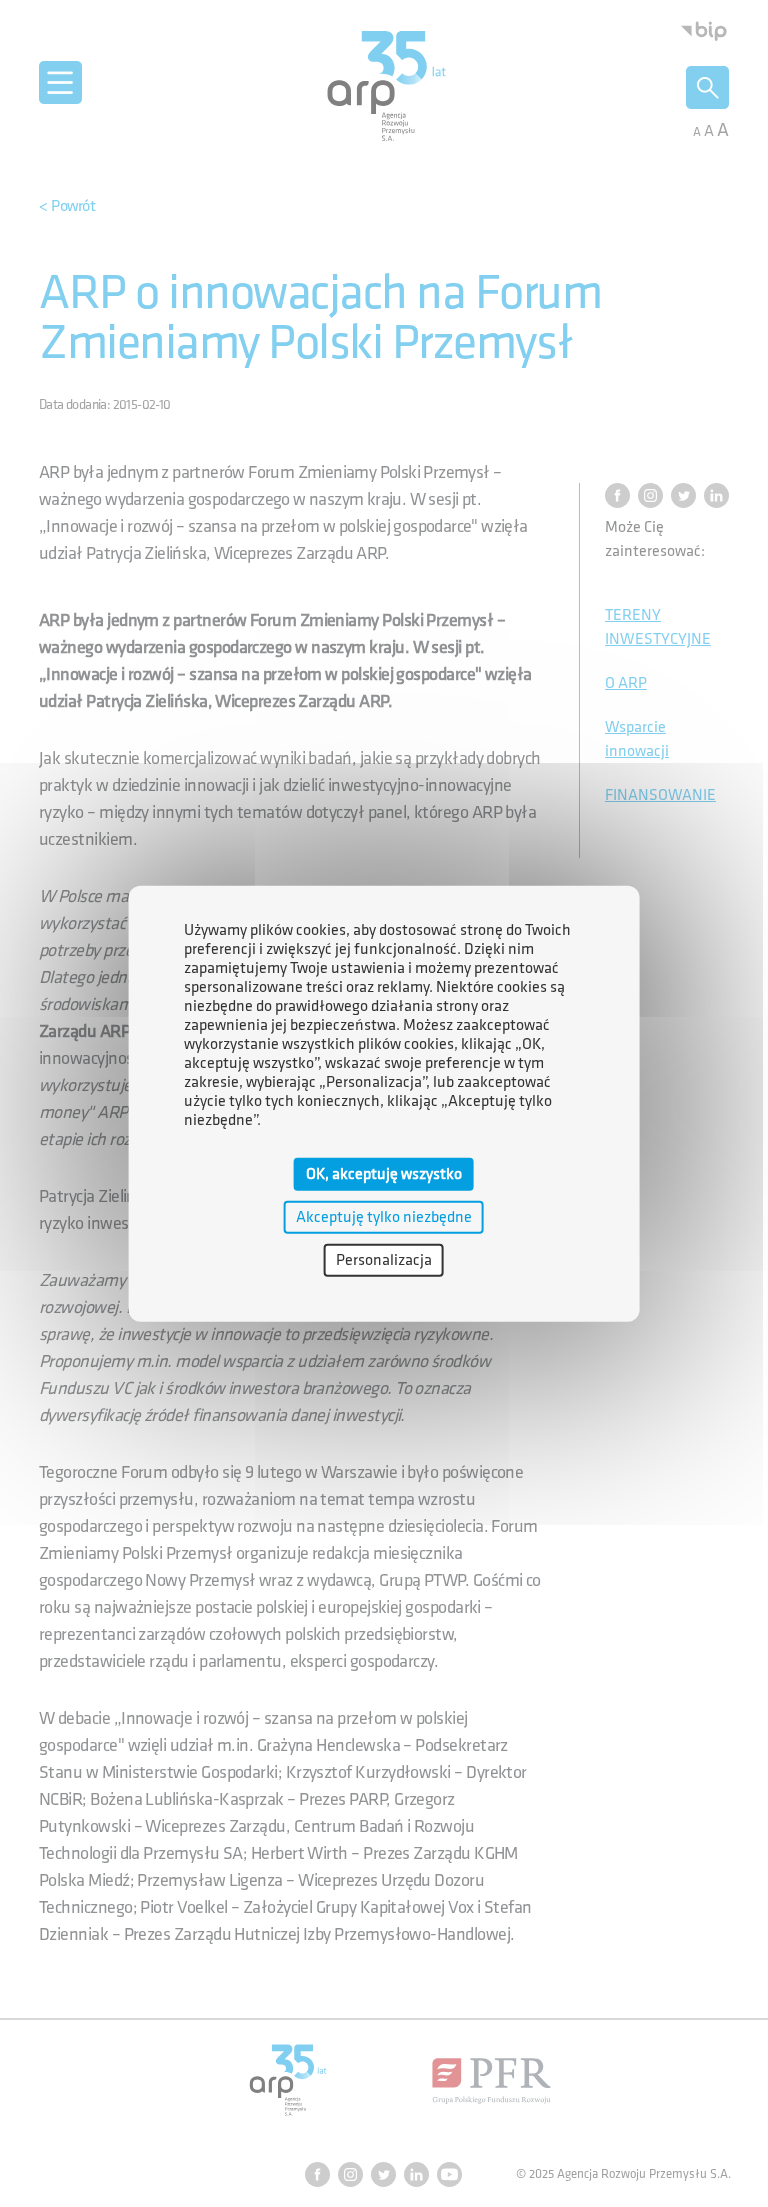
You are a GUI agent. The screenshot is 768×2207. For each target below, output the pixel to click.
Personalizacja (384, 1260)
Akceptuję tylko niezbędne (384, 1216)
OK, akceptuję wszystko (384, 1173)
